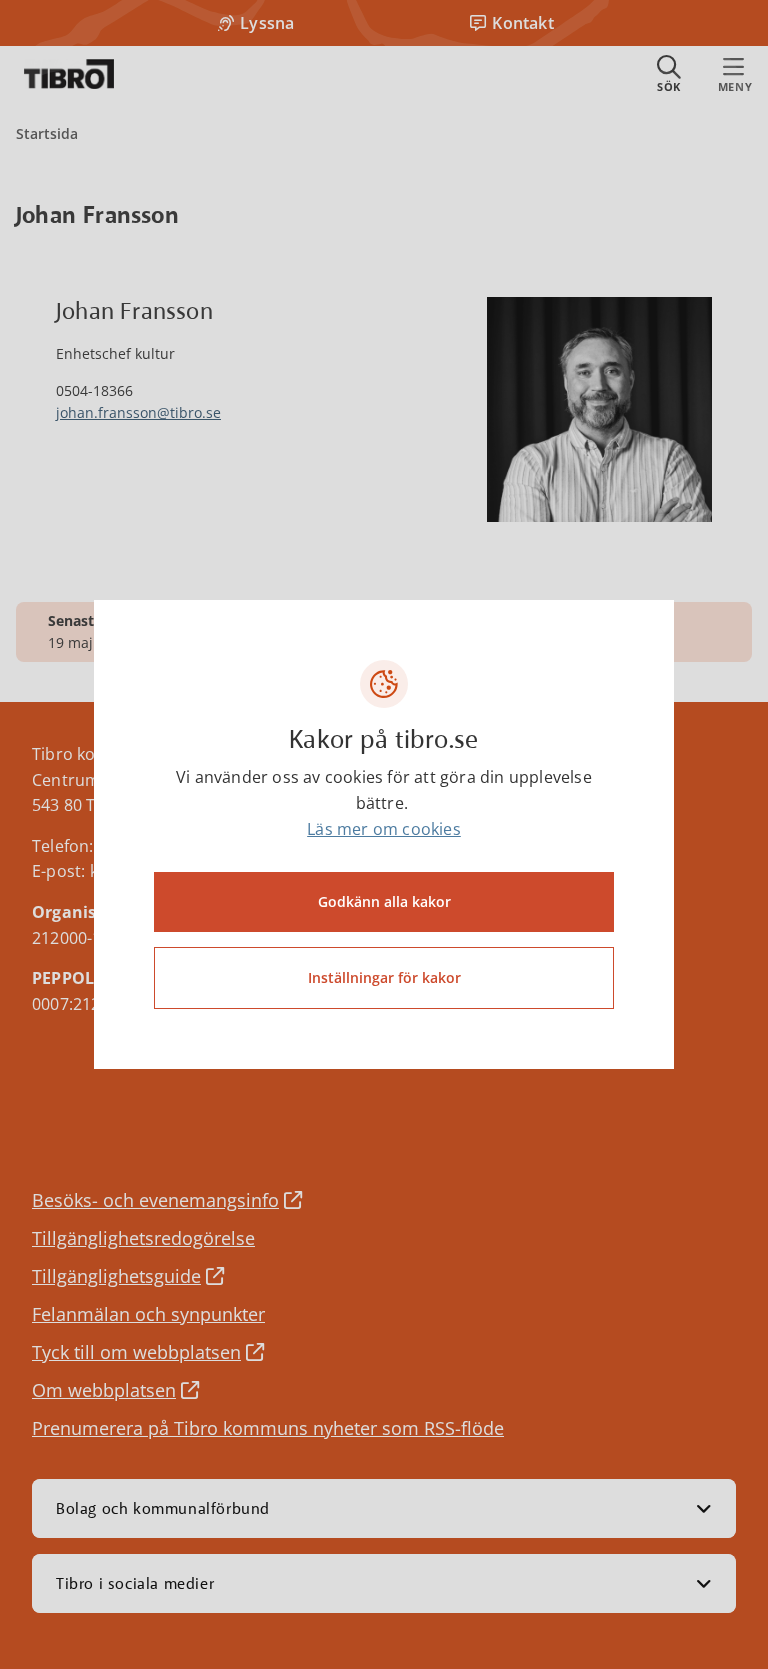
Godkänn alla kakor (384, 901)
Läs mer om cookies (384, 829)
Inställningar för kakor (384, 977)
